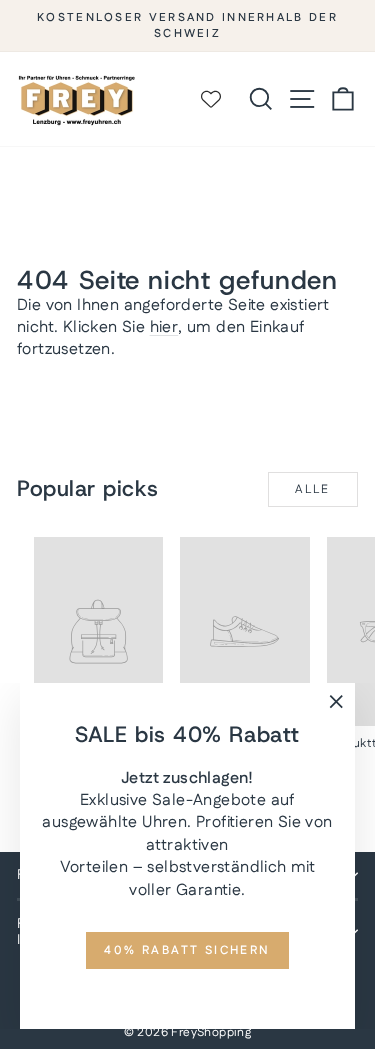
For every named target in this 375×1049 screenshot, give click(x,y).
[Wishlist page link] (221, 99)
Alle (313, 489)
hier (164, 327)
